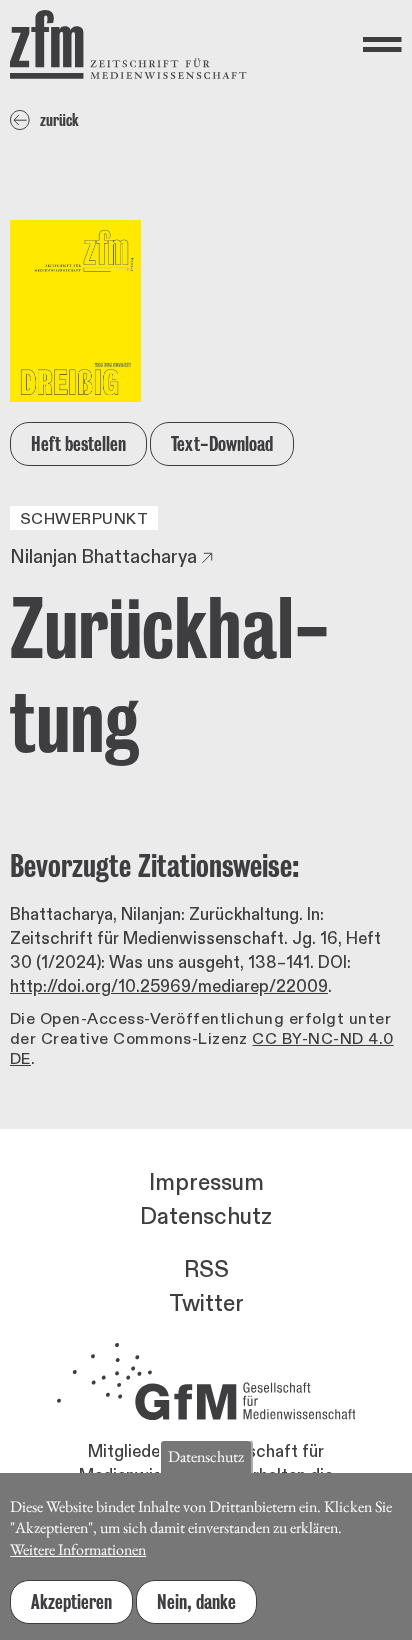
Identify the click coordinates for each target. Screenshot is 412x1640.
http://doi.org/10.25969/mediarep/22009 (169, 986)
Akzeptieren (71, 1602)
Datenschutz (206, 1217)
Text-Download (222, 444)
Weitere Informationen (78, 1549)
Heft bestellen (78, 444)
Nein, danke (196, 1602)
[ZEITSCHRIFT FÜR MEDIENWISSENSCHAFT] (128, 44)
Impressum (206, 1183)
